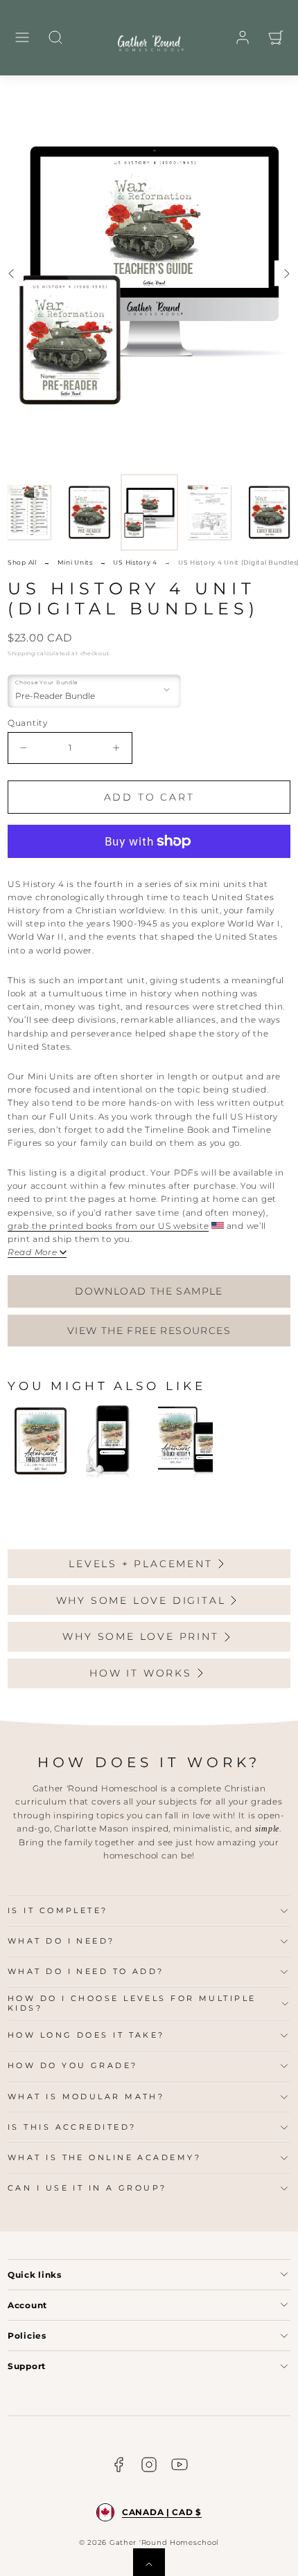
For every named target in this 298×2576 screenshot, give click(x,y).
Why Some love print (140, 1636)
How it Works (141, 1673)
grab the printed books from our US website (108, 1226)
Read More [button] (32, 1252)
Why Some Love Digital (141, 1600)
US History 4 (135, 562)
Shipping (21, 653)
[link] (243, 37)
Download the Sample (149, 1291)
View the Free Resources (149, 1331)
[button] (22, 37)
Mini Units (75, 562)
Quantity (28, 723)
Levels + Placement (140, 1564)
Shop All (22, 562)
